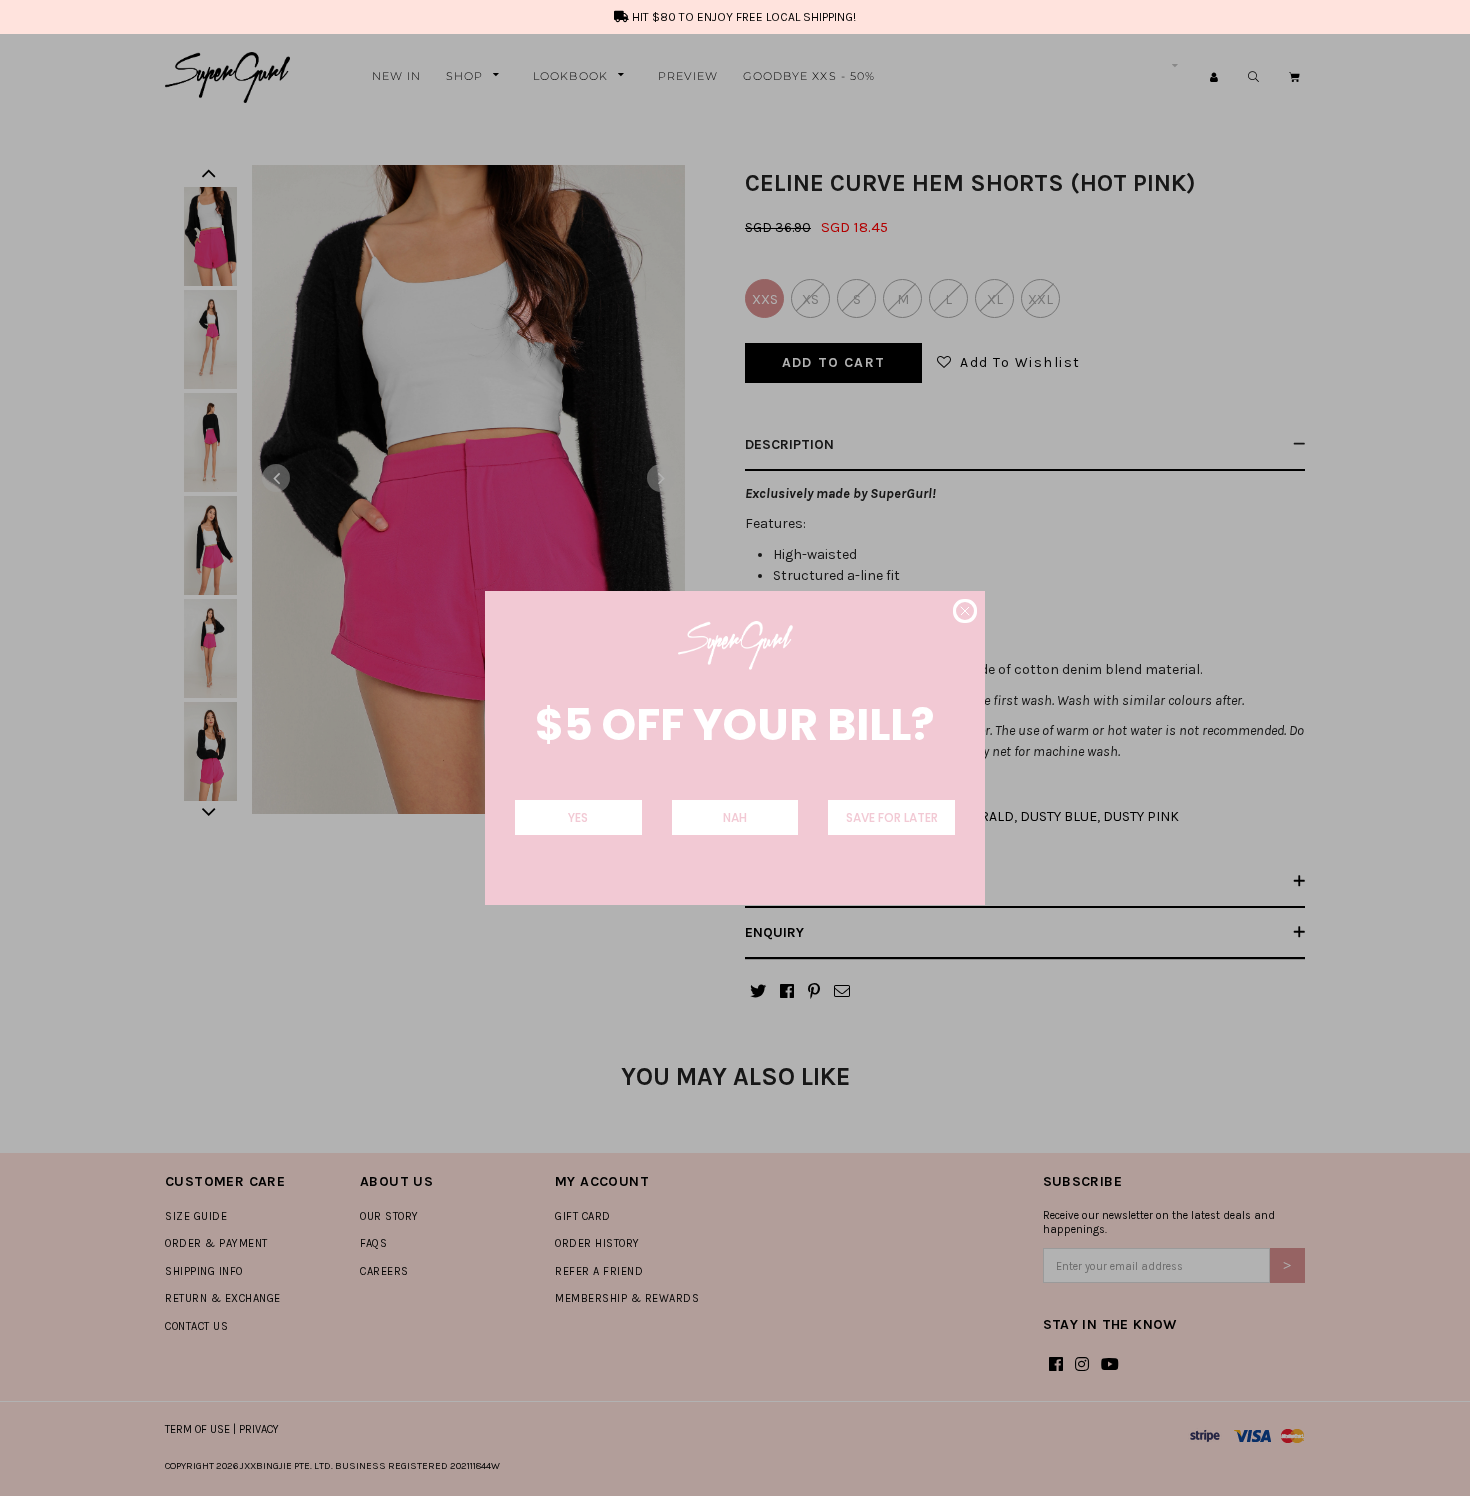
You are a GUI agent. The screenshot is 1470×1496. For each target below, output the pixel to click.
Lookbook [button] (570, 76)
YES (578, 817)
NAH (735, 817)
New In (397, 76)
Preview (688, 76)
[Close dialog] (965, 611)
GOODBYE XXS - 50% (809, 76)
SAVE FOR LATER (892, 817)
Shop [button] (464, 76)
